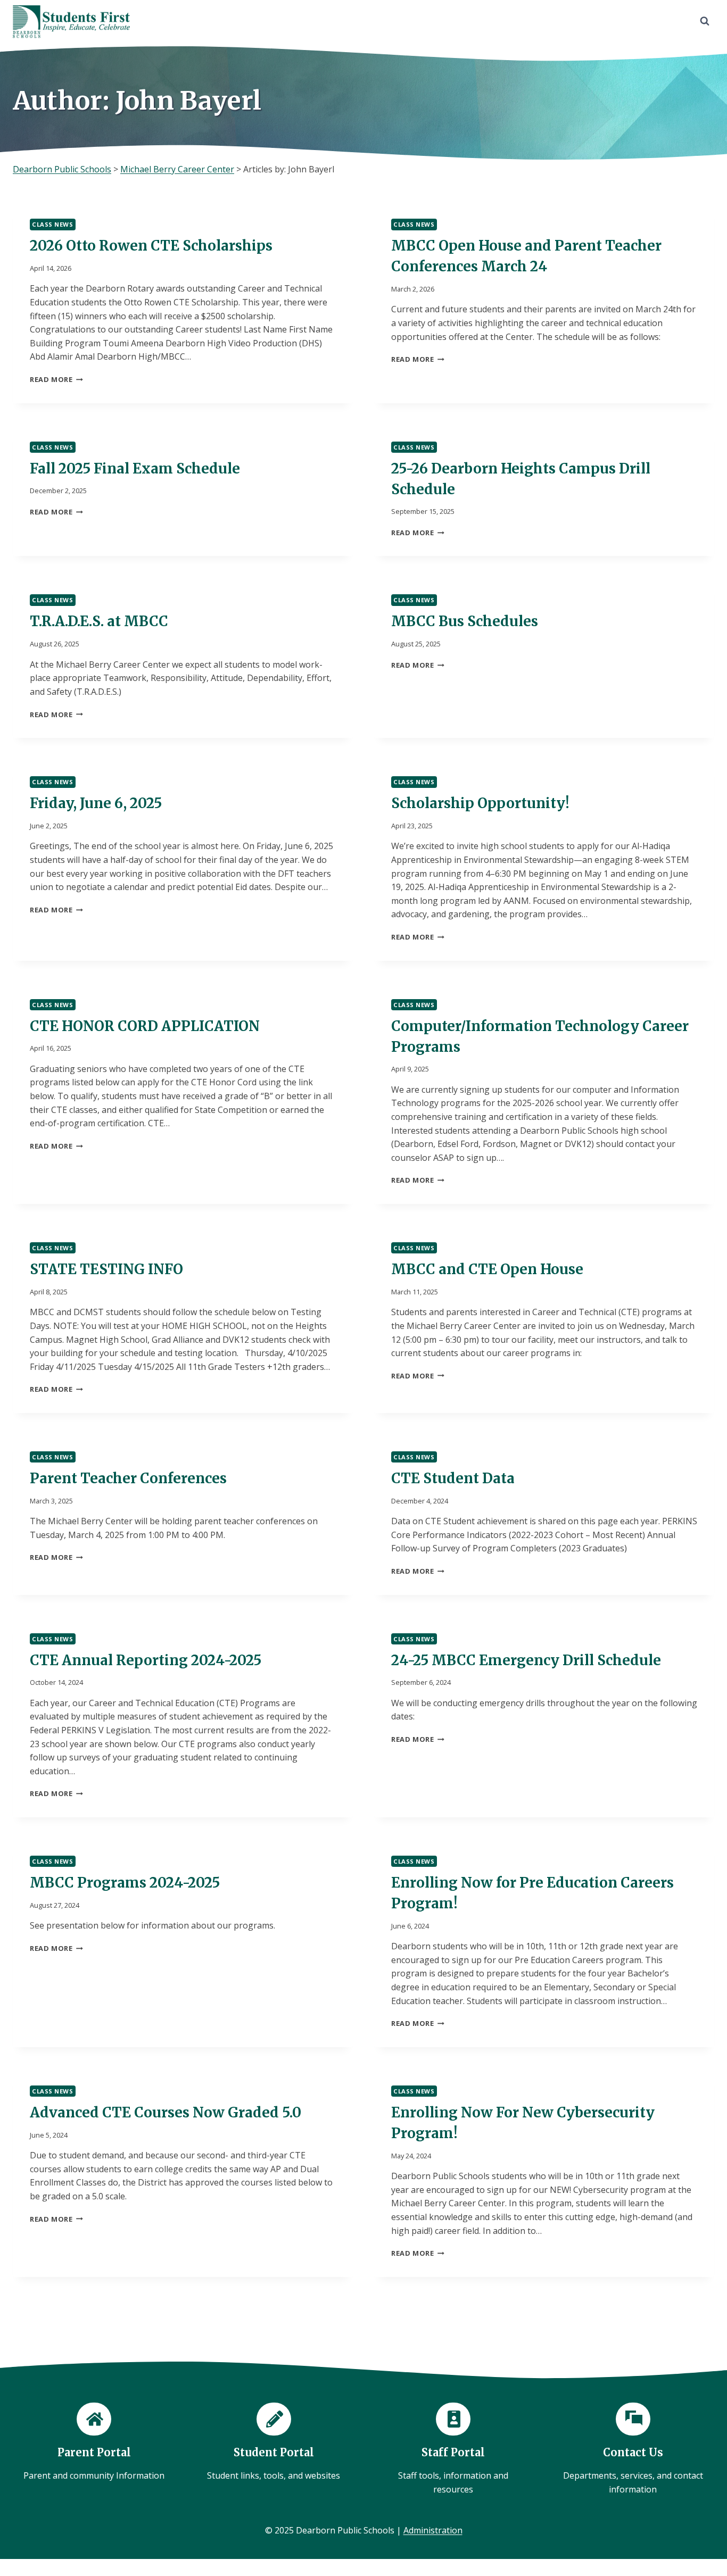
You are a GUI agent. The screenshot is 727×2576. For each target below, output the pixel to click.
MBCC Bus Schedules (465, 621)
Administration (433, 2530)
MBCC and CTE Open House (487, 1269)
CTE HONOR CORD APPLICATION (145, 1026)
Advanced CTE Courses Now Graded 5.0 (166, 2112)
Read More (56, 379)
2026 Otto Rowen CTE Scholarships (151, 246)
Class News (53, 224)
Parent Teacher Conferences (128, 1478)
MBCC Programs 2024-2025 (125, 1883)
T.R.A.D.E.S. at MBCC (99, 621)
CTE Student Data (453, 1478)
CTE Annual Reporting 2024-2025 (146, 1660)
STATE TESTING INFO (106, 1269)
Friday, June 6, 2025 (96, 803)
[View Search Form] (705, 21)
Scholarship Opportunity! (480, 803)
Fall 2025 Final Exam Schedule (135, 468)
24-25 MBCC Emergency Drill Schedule (526, 1660)
